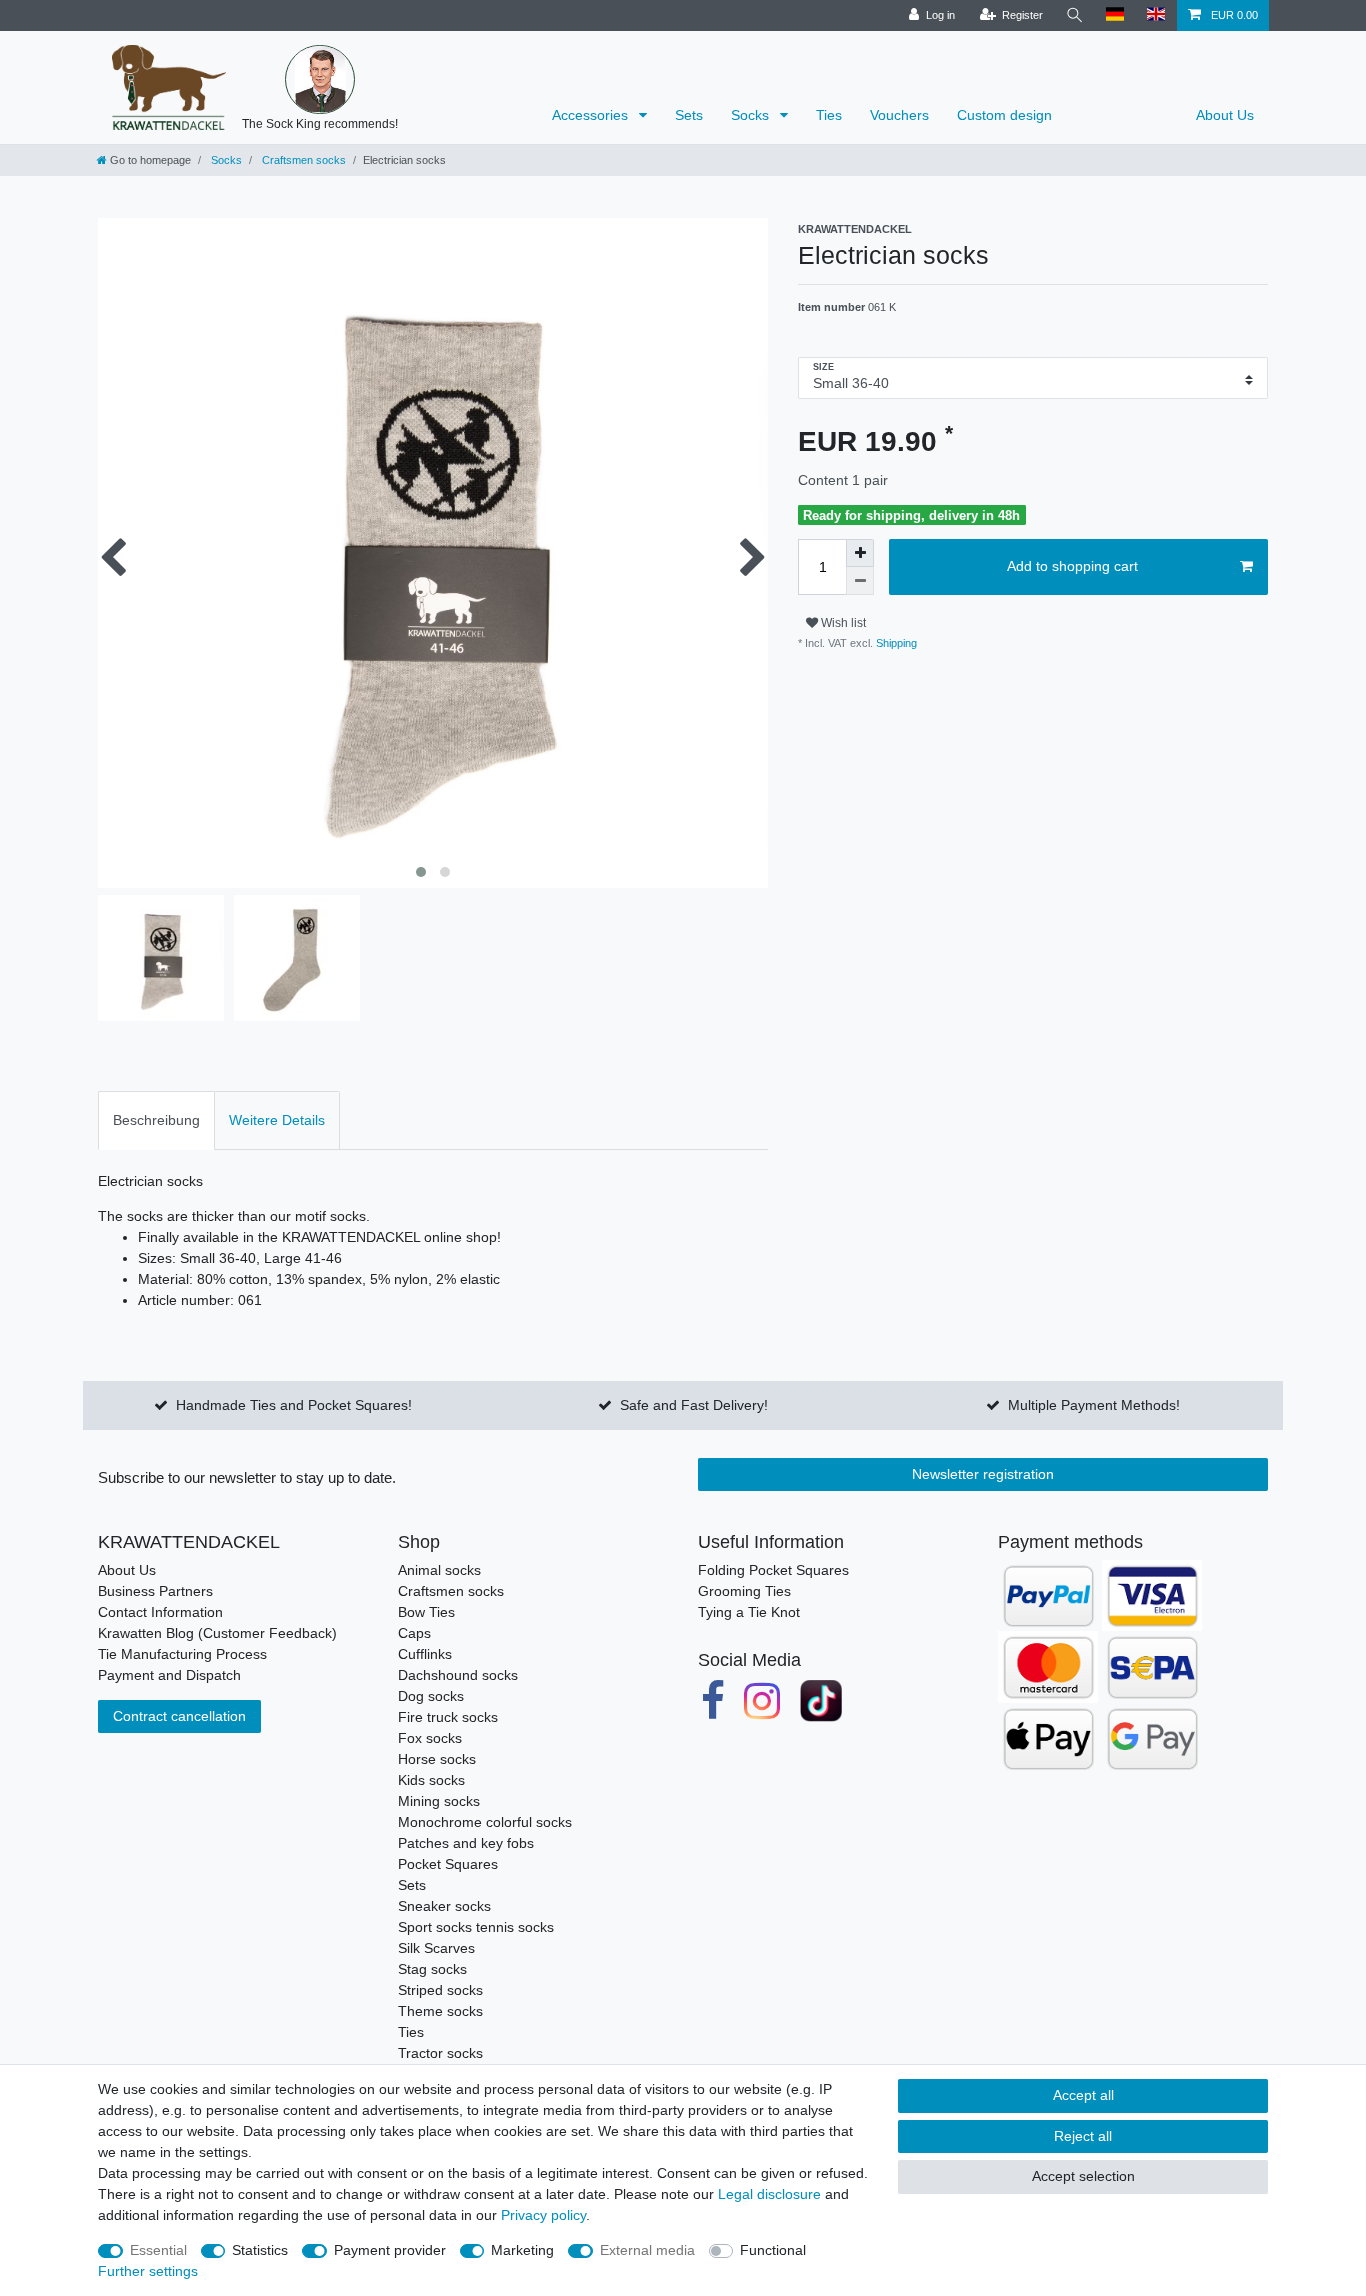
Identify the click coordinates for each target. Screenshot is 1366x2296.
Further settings (148, 2271)
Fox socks (430, 1738)
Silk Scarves (436, 1948)
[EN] (1156, 15)
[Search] (1075, 15)
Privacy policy (543, 2215)
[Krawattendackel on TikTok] (821, 1701)
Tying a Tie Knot (749, 1612)
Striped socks (440, 1990)
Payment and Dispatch (169, 1675)
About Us (1225, 115)
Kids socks (431, 1780)
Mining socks (439, 1801)
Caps (414, 1633)
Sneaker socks (444, 1906)
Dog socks (431, 1696)
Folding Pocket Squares (773, 1570)
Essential (158, 2250)
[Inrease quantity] (860, 553)
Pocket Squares (448, 1864)
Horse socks (437, 1759)
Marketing (522, 2250)
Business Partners (155, 1591)
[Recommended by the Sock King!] (320, 80)
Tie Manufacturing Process (182, 1654)
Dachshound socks (458, 1675)
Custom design (1004, 115)
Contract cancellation (179, 1716)
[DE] (1115, 15)
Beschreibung (156, 1120)
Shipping (895, 643)
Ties (829, 115)
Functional (773, 2250)
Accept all (1083, 2095)
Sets (689, 115)
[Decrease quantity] (860, 581)
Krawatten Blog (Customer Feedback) (217, 1633)
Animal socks (439, 1570)
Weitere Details (277, 1120)
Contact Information (160, 1612)
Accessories (592, 115)
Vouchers (899, 115)
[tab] (156, 1120)
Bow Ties (426, 1612)
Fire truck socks (448, 1717)
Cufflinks (425, 1654)
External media (647, 2250)
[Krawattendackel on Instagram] (763, 1701)
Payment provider (390, 2250)
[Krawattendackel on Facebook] (713, 1701)
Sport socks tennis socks (476, 1927)
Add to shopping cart (1072, 566)
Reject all (1083, 2136)
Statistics (260, 2250)
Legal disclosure (769, 2194)
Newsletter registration (983, 1474)
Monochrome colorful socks (485, 1822)
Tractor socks (440, 2053)
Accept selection (1083, 2176)
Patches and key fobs (466, 1843)
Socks (752, 115)
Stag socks (432, 1969)
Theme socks (440, 2011)
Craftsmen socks (302, 160)
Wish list (842, 623)
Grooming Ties (744, 1591)
